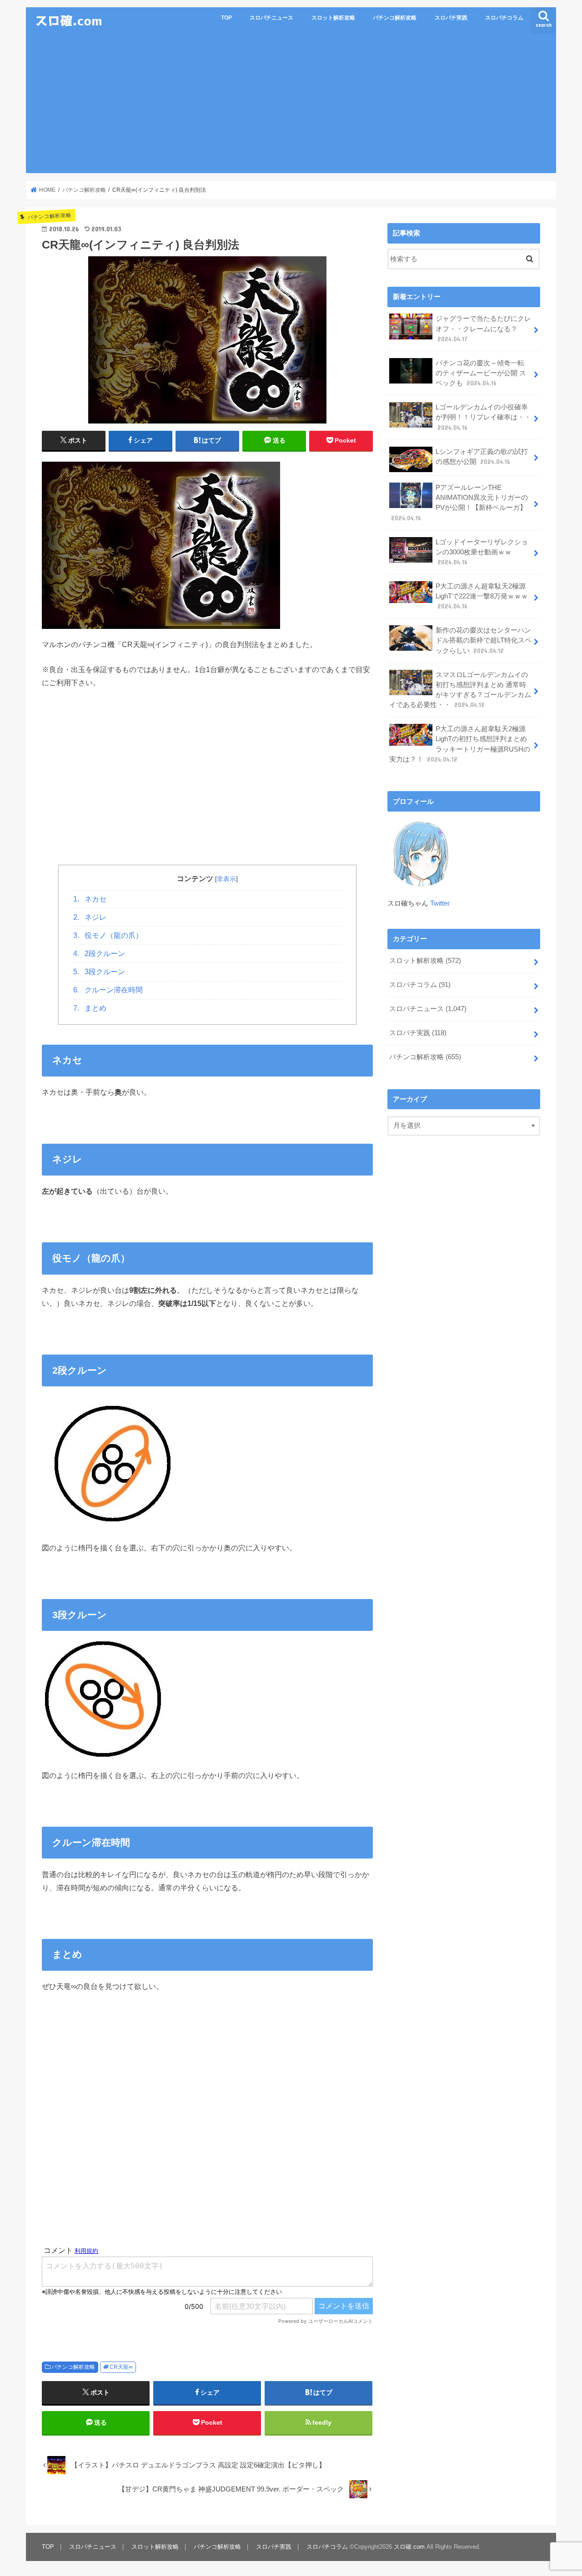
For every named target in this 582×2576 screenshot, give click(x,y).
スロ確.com (409, 2547)
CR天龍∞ (121, 2367)
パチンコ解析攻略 (395, 18)
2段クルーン (99, 954)
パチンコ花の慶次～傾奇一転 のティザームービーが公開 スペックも (481, 373)
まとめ (90, 1008)
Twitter (440, 903)
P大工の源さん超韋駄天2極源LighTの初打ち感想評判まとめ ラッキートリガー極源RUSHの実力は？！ (460, 744)
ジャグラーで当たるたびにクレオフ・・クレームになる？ (483, 329)
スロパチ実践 (451, 18)
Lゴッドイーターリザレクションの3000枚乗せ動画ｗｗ (482, 552)
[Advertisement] (291, 105)
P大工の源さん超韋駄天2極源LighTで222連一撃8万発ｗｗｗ (482, 596)
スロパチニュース (271, 18)
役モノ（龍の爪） (108, 935)
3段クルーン (99, 972)
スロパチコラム (504, 18)
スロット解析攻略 (333, 18)
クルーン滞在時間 (108, 990)
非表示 (226, 879)
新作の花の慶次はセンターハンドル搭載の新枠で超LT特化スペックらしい (484, 640)
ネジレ (90, 917)
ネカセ (90, 899)
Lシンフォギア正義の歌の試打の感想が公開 (482, 457)
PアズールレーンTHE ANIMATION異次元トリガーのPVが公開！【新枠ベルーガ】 (459, 503)
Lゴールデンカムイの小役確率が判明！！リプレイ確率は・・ (483, 417)
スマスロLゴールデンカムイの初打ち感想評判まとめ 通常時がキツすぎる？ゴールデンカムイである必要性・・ (460, 690)
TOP (226, 18)
